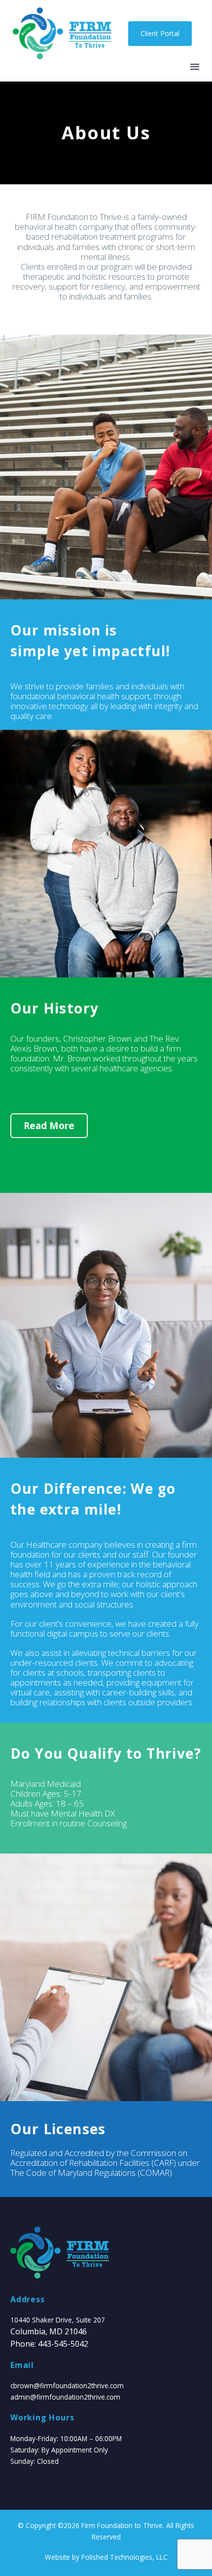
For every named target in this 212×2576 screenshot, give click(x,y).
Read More (49, 1126)
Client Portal (160, 33)
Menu (195, 67)
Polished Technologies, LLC (124, 2557)
